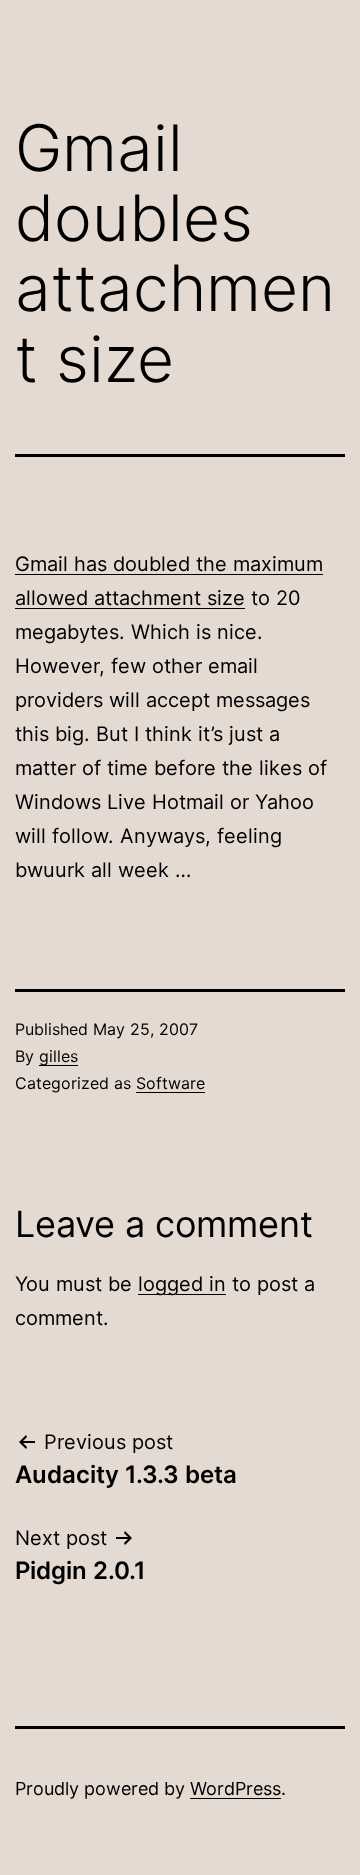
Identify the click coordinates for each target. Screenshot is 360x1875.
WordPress (235, 1788)
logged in (182, 1284)
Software (170, 1083)
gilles (58, 1056)
